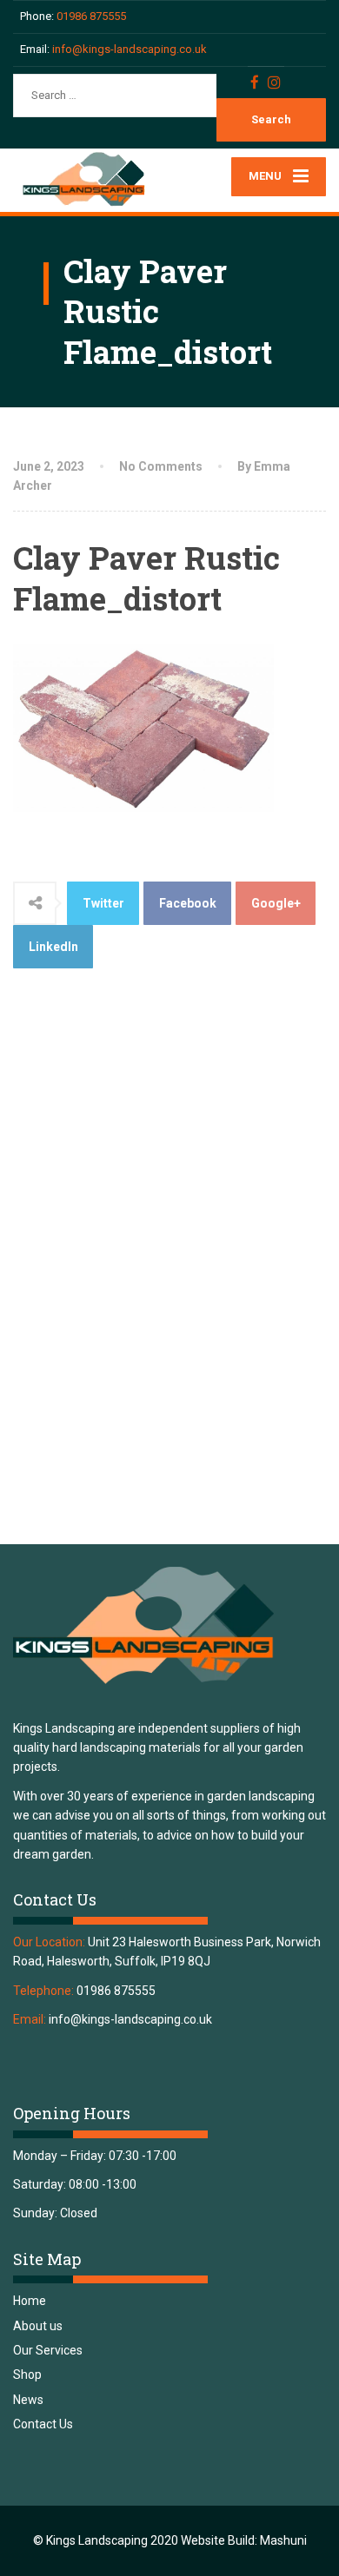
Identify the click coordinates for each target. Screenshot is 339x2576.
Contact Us (43, 2424)
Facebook (188, 903)
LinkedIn (53, 947)
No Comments (161, 466)
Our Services (48, 2350)
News (28, 2400)
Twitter (103, 903)
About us (38, 2326)
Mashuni (283, 2540)
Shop (27, 2375)
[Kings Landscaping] (91, 180)
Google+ (276, 903)
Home (30, 2301)
